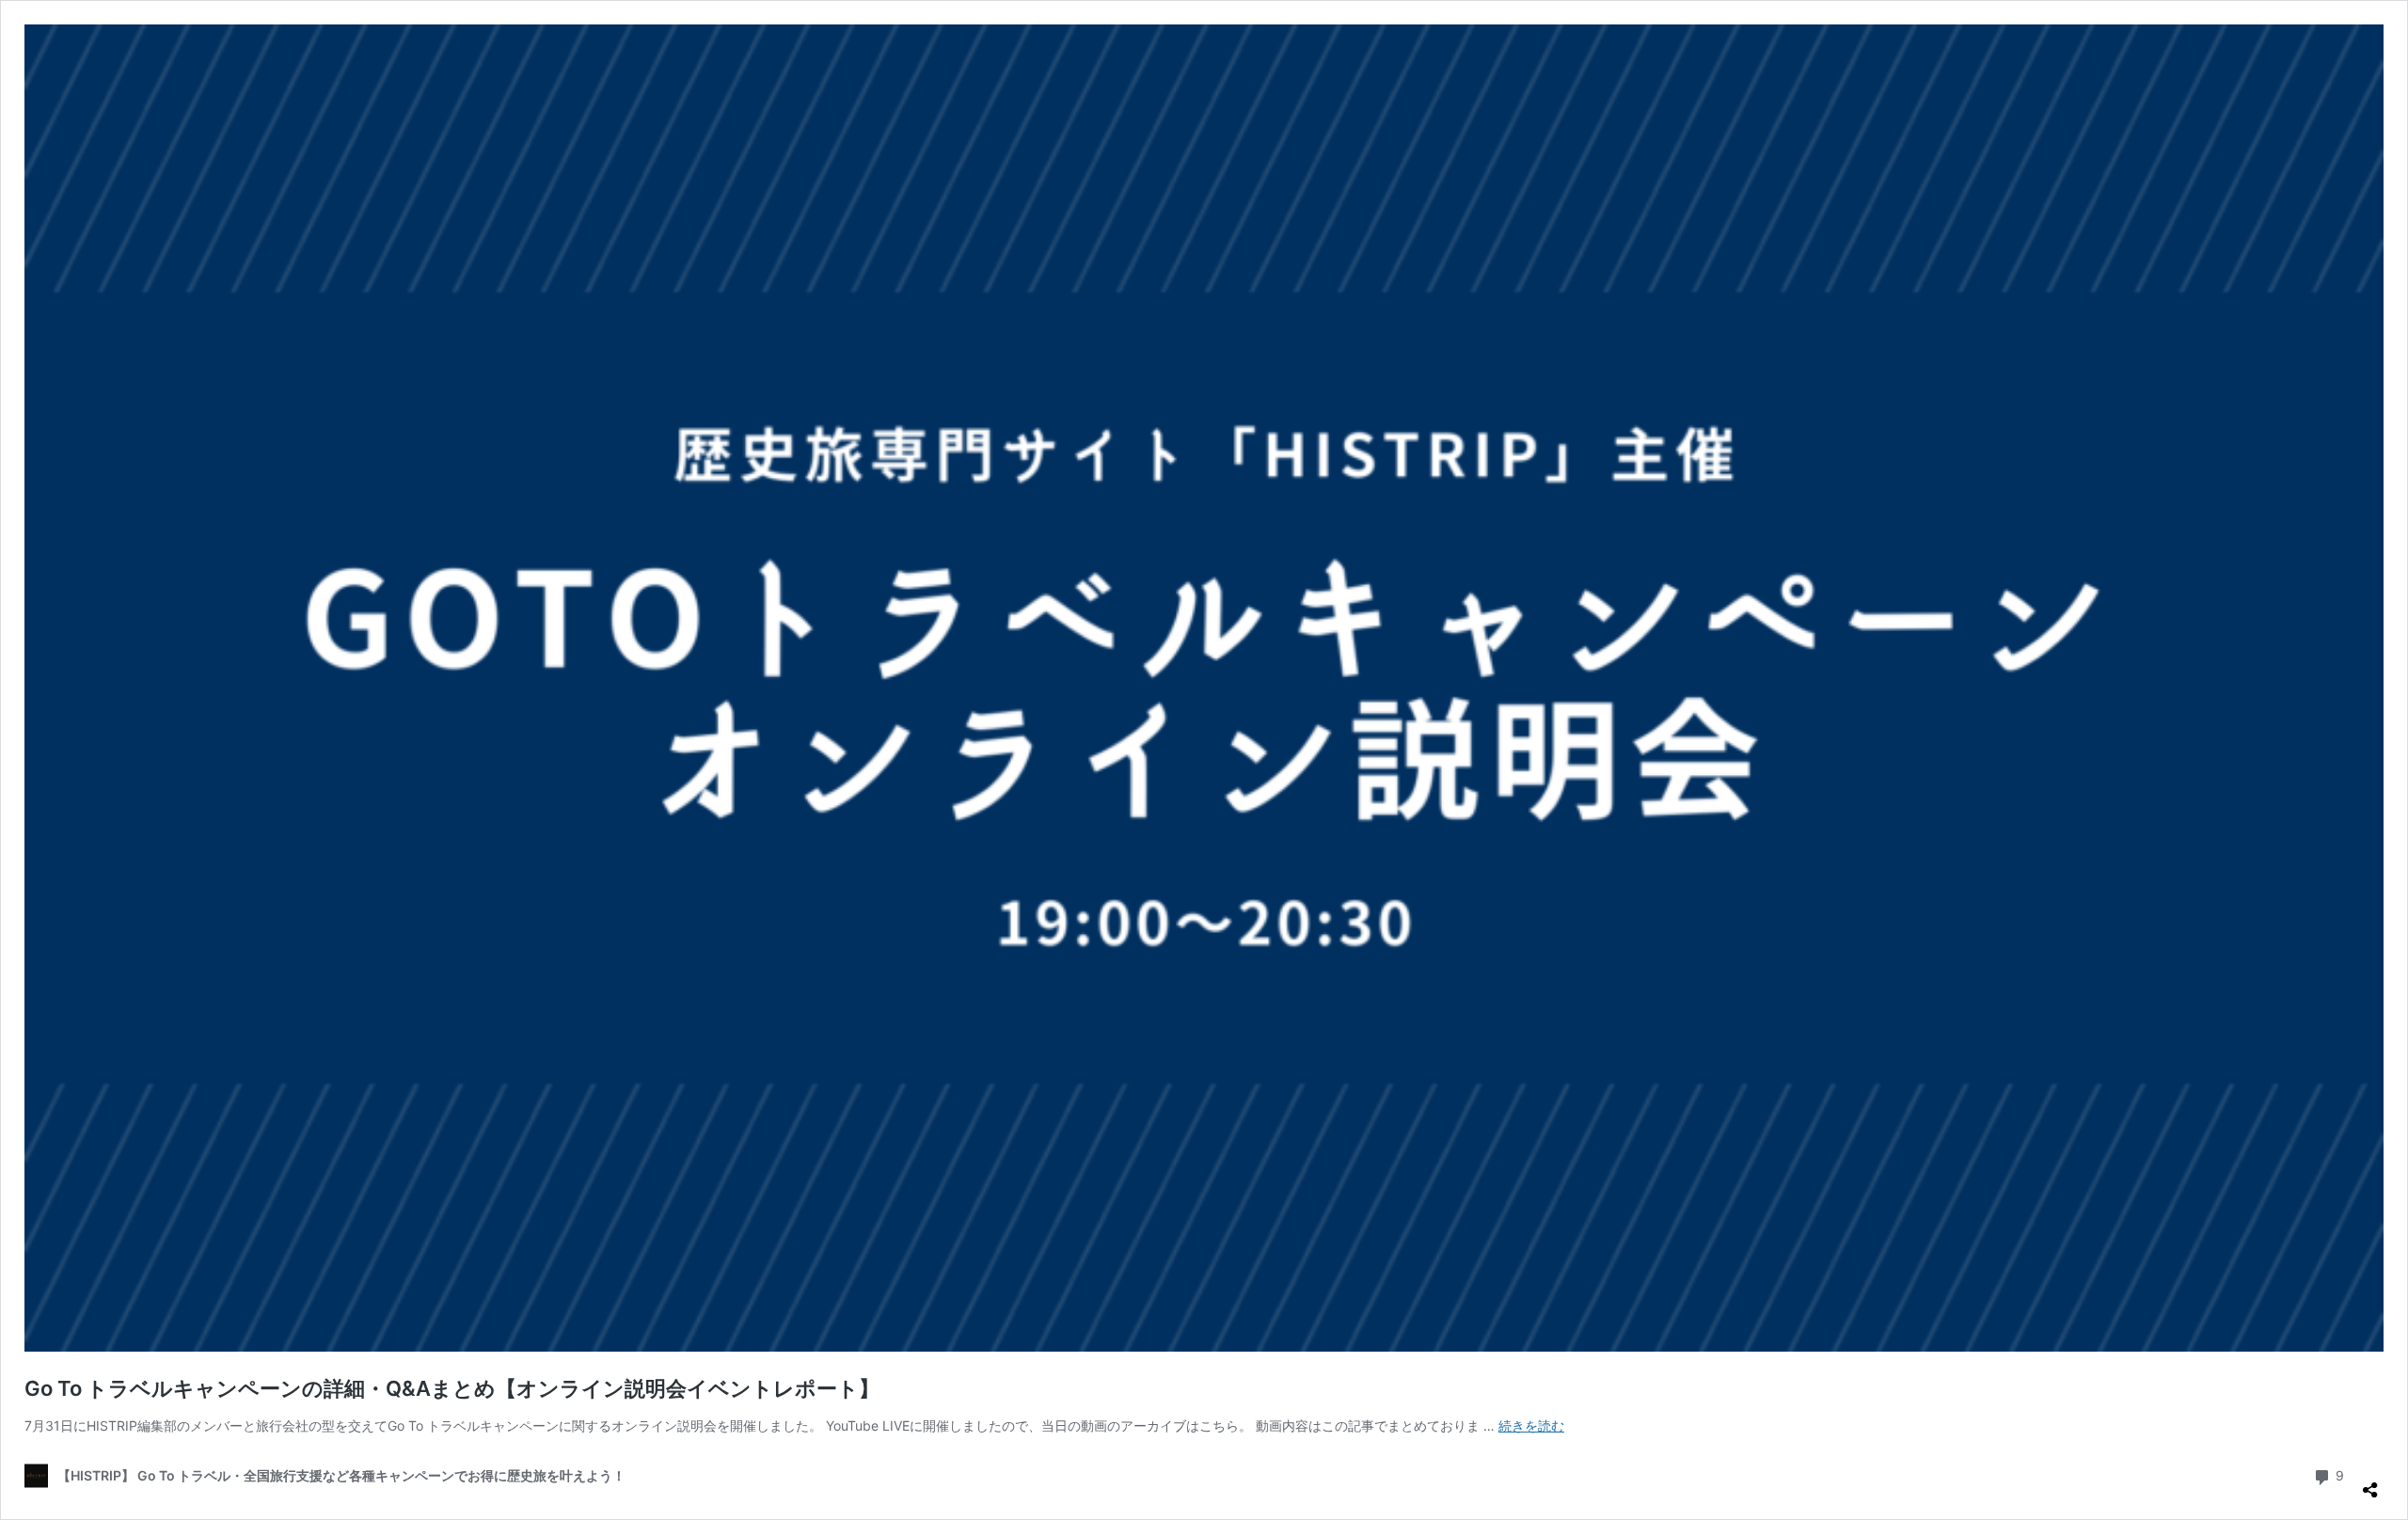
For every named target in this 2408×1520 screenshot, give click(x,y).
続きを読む (1531, 1425)
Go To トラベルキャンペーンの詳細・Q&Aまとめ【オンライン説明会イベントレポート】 (452, 1388)
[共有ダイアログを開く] (2370, 1482)
